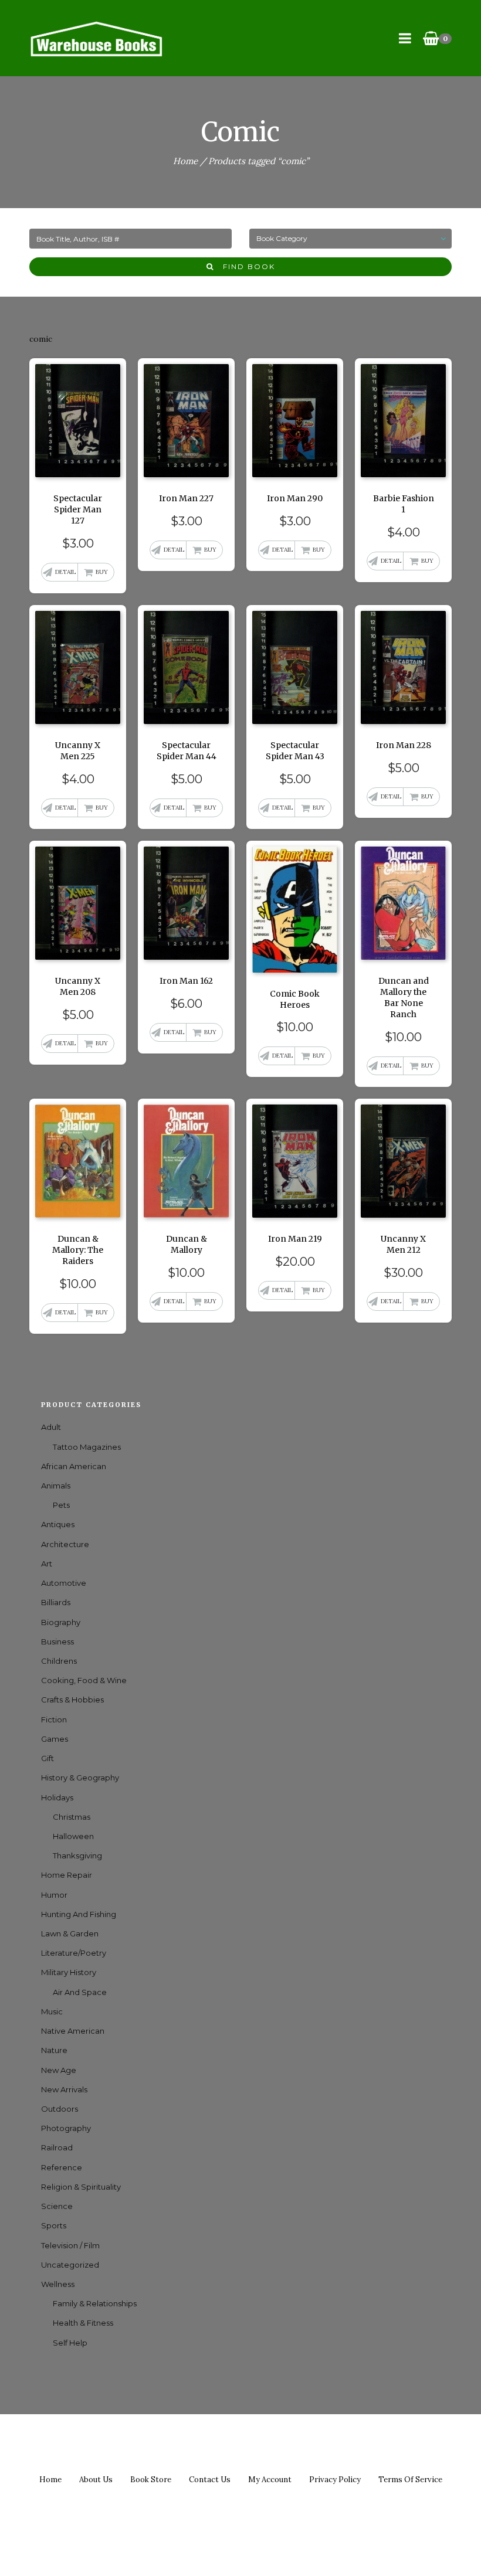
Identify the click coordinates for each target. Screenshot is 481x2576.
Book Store (151, 2480)
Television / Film (70, 2245)
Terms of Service (410, 2480)
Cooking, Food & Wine (84, 1680)
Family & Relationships (95, 2303)
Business (57, 1642)
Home (185, 161)
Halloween (73, 1836)
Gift (48, 1758)
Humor (54, 1895)
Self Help (70, 2343)
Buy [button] (102, 572)
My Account (270, 2480)
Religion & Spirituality (81, 2187)
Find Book (245, 266)
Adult (51, 1427)
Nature (54, 2050)
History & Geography (80, 1778)
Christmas (72, 1817)
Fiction (54, 1719)
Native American (73, 2031)
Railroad (57, 2147)
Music (52, 2011)
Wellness (58, 2284)
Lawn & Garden (70, 1933)
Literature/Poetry (74, 1953)
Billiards (56, 1602)
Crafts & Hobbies (72, 1700)
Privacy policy (335, 2480)
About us (96, 2480)
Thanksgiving (77, 1855)
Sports (54, 2225)
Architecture (65, 1544)
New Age (59, 2070)
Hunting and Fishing (79, 1914)
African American (74, 1466)
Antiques (58, 1524)
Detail (65, 572)
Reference (62, 2167)
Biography (61, 1622)
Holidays (57, 1797)
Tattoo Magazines (87, 1447)
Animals (56, 1486)
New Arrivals (64, 2089)
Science (57, 2206)
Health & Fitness (83, 2323)
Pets (61, 1505)
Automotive (64, 1583)
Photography (66, 2128)
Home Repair (67, 1875)
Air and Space (80, 1992)
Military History (69, 1972)
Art (47, 1564)
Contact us (210, 2480)
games (55, 1739)
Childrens (59, 1661)
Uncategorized (70, 2265)
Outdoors (60, 2109)
